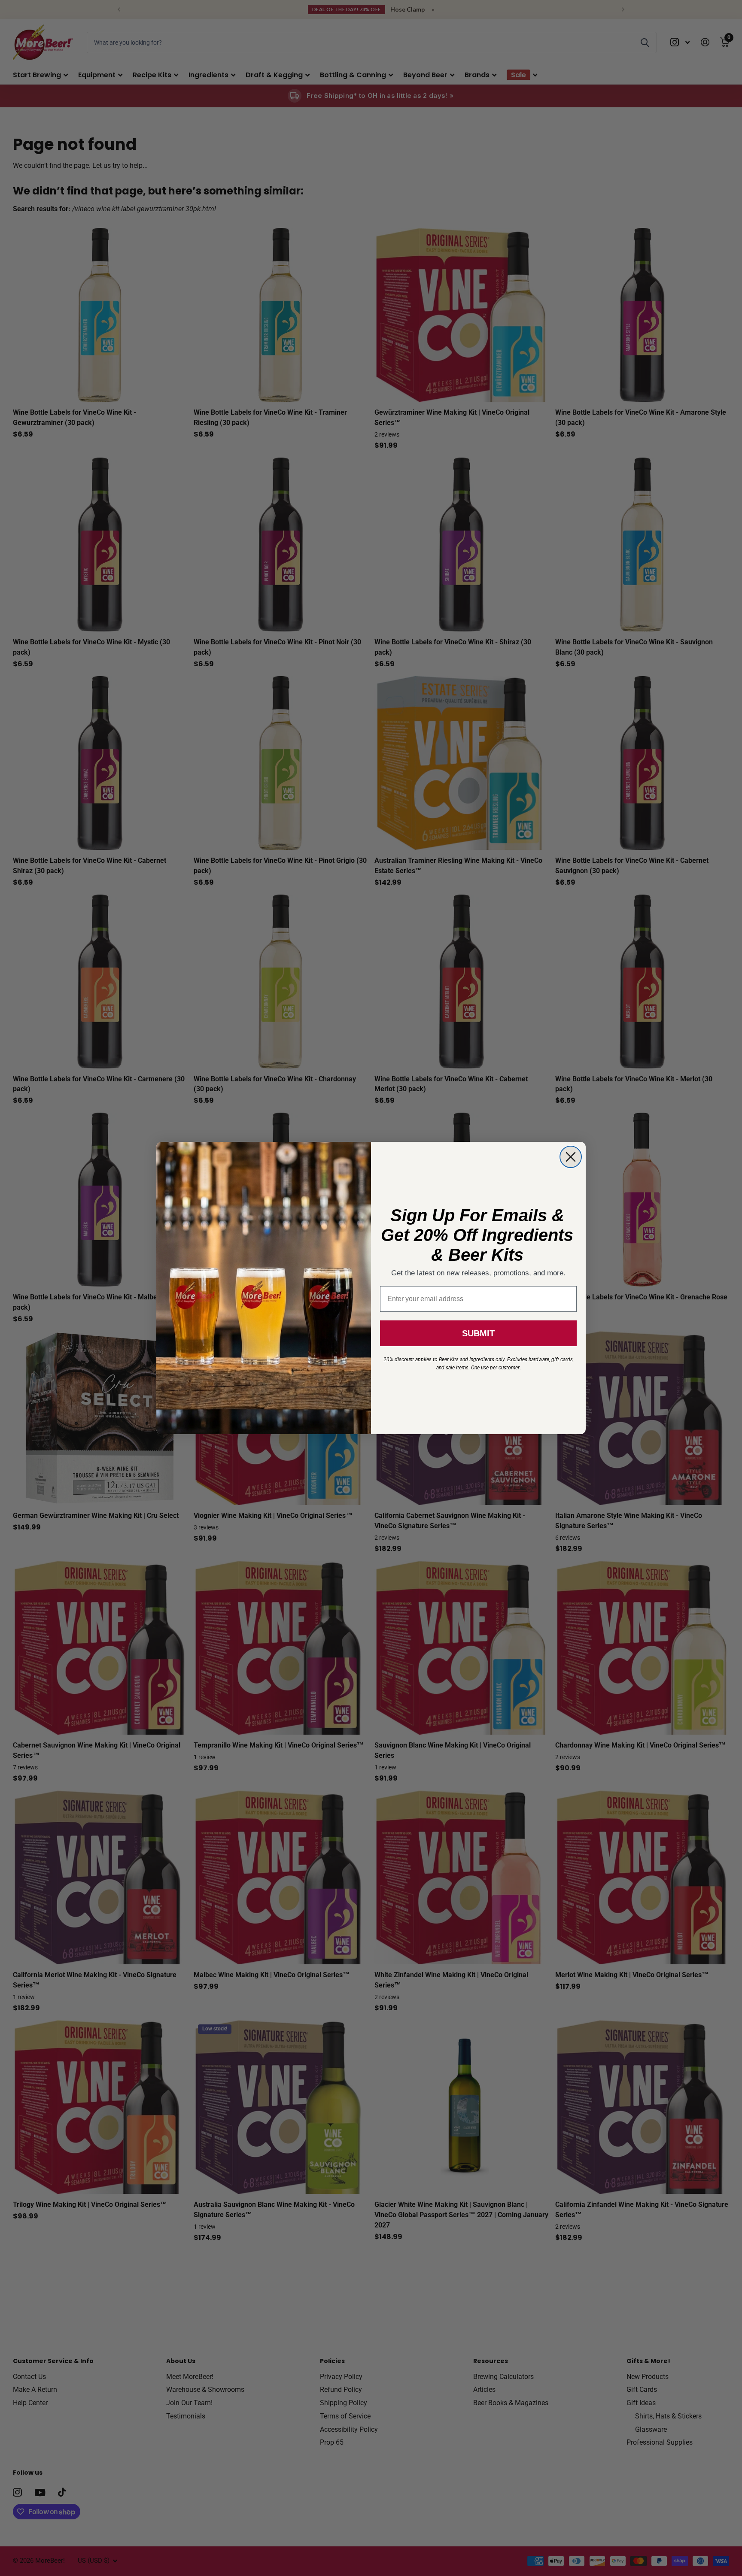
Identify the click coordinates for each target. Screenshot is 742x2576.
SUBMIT (478, 1333)
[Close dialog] (571, 1157)
